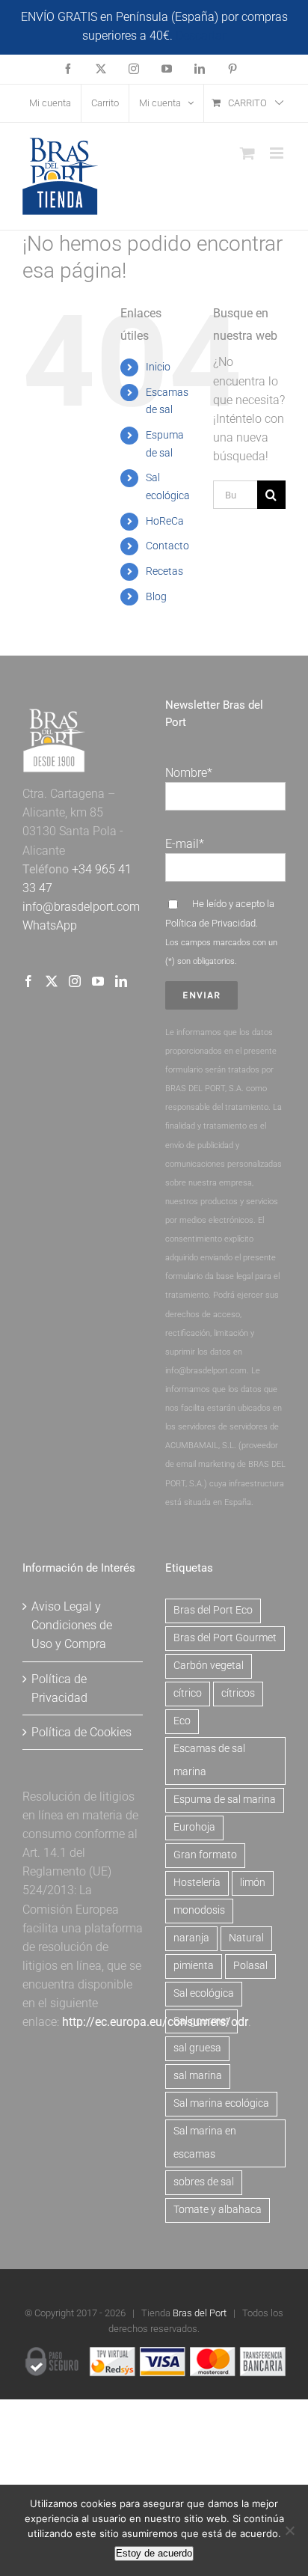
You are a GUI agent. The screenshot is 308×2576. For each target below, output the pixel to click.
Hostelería (197, 1883)
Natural (246, 1938)
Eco (182, 1721)
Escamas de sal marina (209, 1760)
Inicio (158, 367)
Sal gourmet (201, 2021)
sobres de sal (204, 2182)
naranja (191, 1938)
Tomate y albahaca (218, 2210)
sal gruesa (197, 2048)
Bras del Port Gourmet (225, 1638)
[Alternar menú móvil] (278, 153)
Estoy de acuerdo (154, 2553)
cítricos (238, 1693)
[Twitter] (52, 981)
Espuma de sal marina (225, 1800)
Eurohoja (194, 1827)
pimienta (194, 1966)
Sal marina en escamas (205, 2143)
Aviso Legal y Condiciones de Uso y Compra (72, 1625)
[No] (289, 2530)
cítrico (188, 1693)
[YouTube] (98, 981)
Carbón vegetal (209, 1666)
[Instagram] (75, 981)
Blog (156, 596)
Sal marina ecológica (221, 2103)
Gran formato (205, 1855)
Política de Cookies (81, 1732)
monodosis (199, 1910)
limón (253, 1883)
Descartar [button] (201, 36)
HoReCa (165, 521)
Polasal (250, 1966)
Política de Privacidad (210, 923)
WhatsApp (50, 925)
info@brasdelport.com (81, 907)
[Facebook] (28, 981)
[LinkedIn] (121, 981)
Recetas (164, 571)
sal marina (198, 2076)
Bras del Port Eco (213, 1610)
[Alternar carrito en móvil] (247, 153)
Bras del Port (200, 2313)
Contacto (167, 546)
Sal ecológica (204, 1993)
